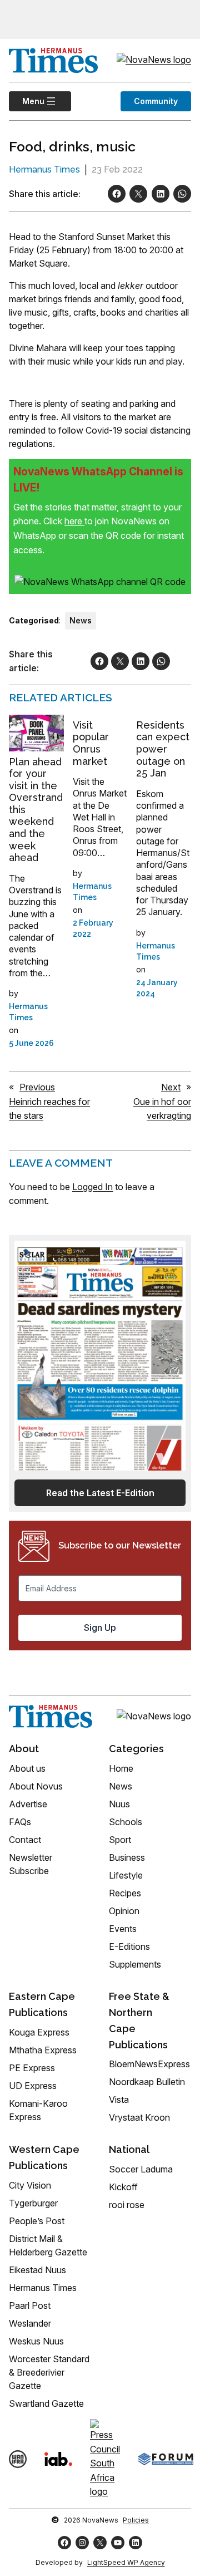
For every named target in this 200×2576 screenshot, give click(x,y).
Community (156, 101)
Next (171, 1087)
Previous (37, 1087)
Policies (136, 2520)
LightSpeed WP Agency (126, 2562)
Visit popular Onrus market (91, 743)
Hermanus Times (44, 169)
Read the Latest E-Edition (100, 1493)
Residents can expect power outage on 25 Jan (163, 749)
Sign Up (100, 1628)
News (81, 620)
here (74, 521)
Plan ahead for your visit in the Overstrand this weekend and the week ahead (36, 810)
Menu (27, 101)
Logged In (92, 1187)
